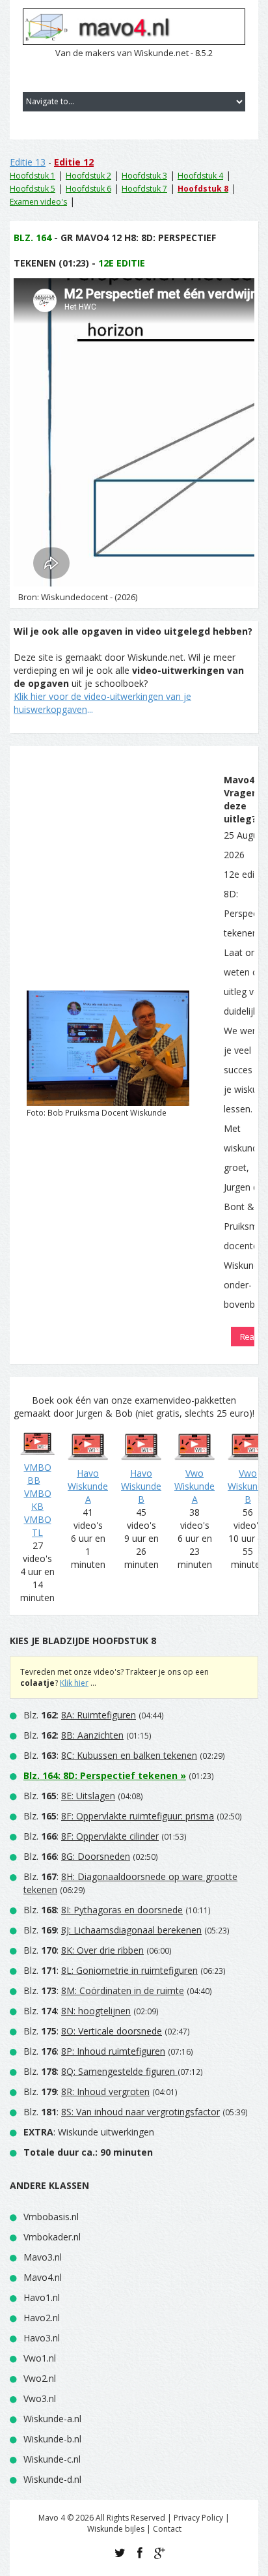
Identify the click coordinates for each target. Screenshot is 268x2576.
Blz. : (80, 1715)
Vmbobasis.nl (51, 2217)
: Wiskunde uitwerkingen (89, 2132)
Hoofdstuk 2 (88, 176)
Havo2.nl (42, 2318)
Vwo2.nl (40, 2378)
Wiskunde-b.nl (52, 2439)
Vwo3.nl (40, 2398)
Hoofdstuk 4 (200, 176)
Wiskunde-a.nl (52, 2419)
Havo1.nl (42, 2297)
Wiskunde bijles (116, 2529)
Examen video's (38, 202)
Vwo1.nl (40, 2358)
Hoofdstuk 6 (88, 189)
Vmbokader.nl (52, 2237)
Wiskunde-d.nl (52, 2479)
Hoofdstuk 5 (33, 189)
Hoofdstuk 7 (144, 189)
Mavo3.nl (43, 2257)
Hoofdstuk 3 (144, 176)
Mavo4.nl (43, 2277)
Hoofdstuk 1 (33, 176)
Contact (167, 2529)
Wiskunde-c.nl (52, 2459)
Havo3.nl (42, 2338)
